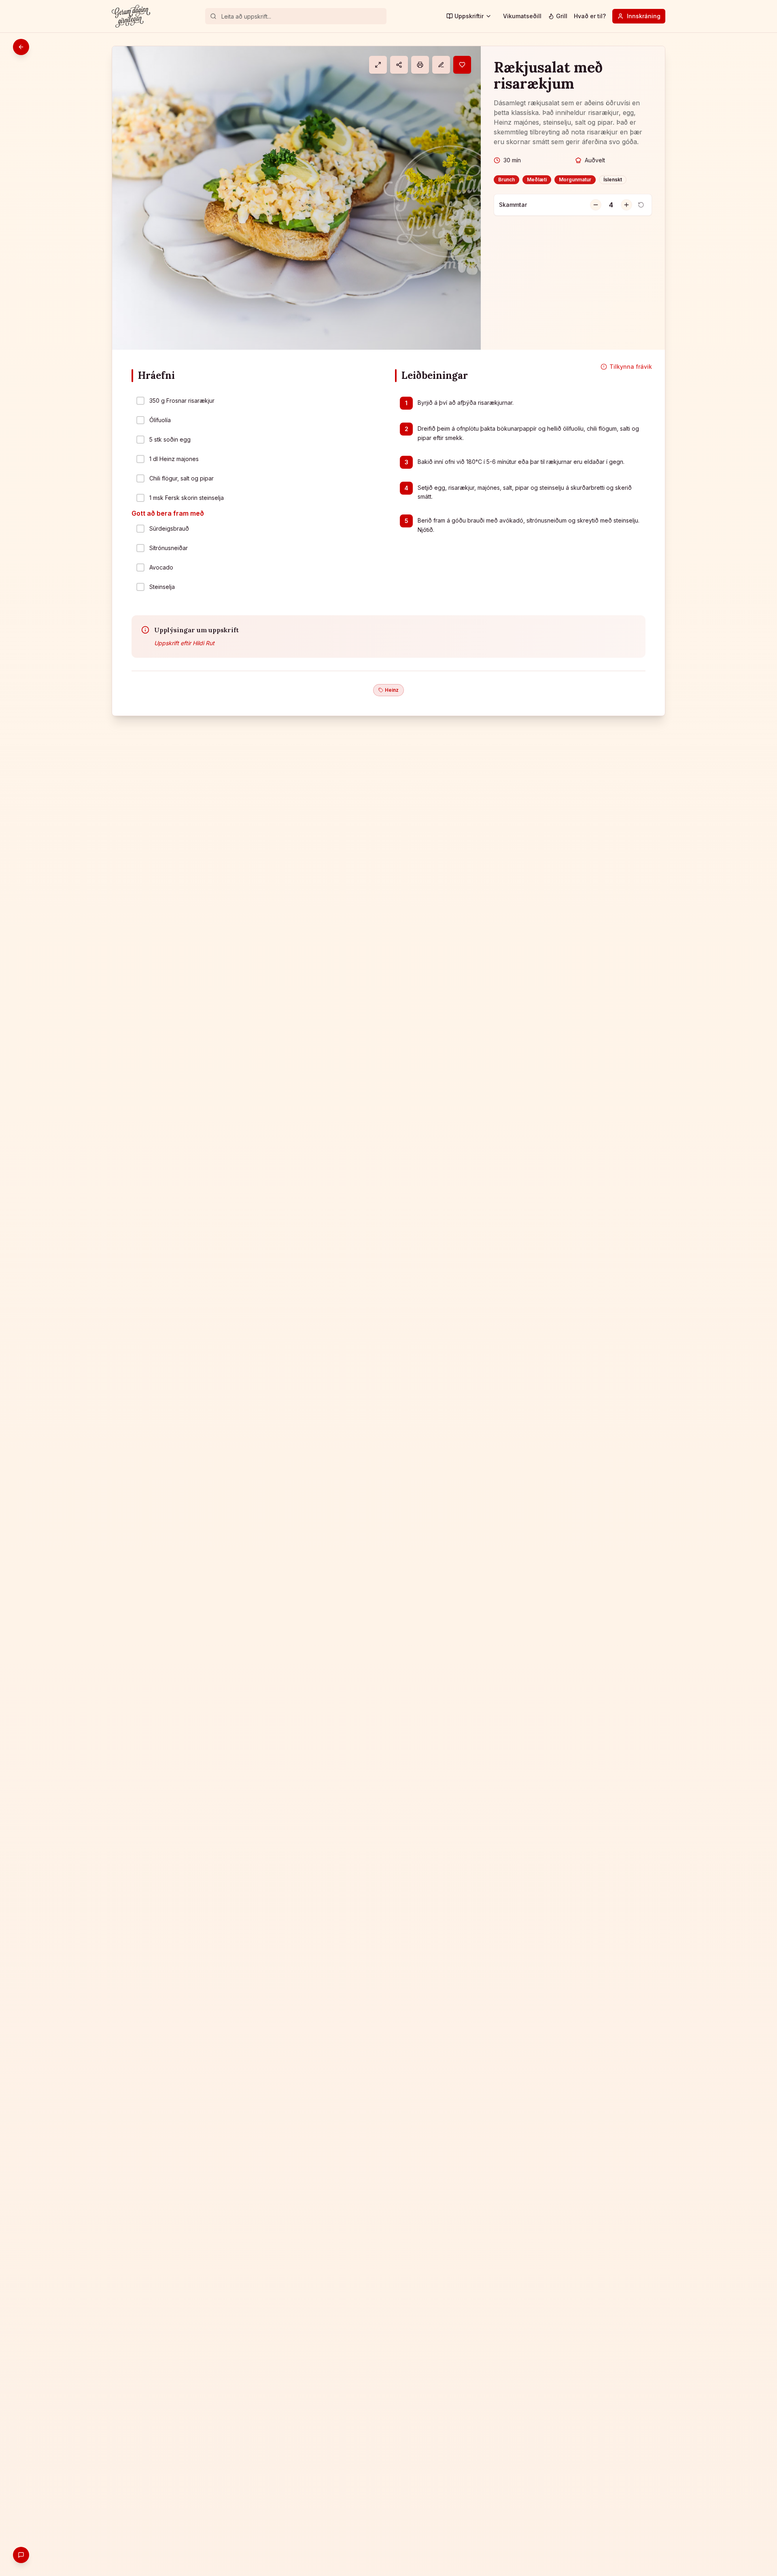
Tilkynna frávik (631, 367)
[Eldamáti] (378, 65)
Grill (562, 16)
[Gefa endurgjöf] (21, 2555)
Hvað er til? (590, 16)
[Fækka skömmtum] (596, 205)
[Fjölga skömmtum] (626, 205)
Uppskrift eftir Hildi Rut (184, 643)
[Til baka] (21, 47)
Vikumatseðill (522, 16)
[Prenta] (420, 65)
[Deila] (399, 65)
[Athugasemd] (441, 65)
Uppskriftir (469, 16)
